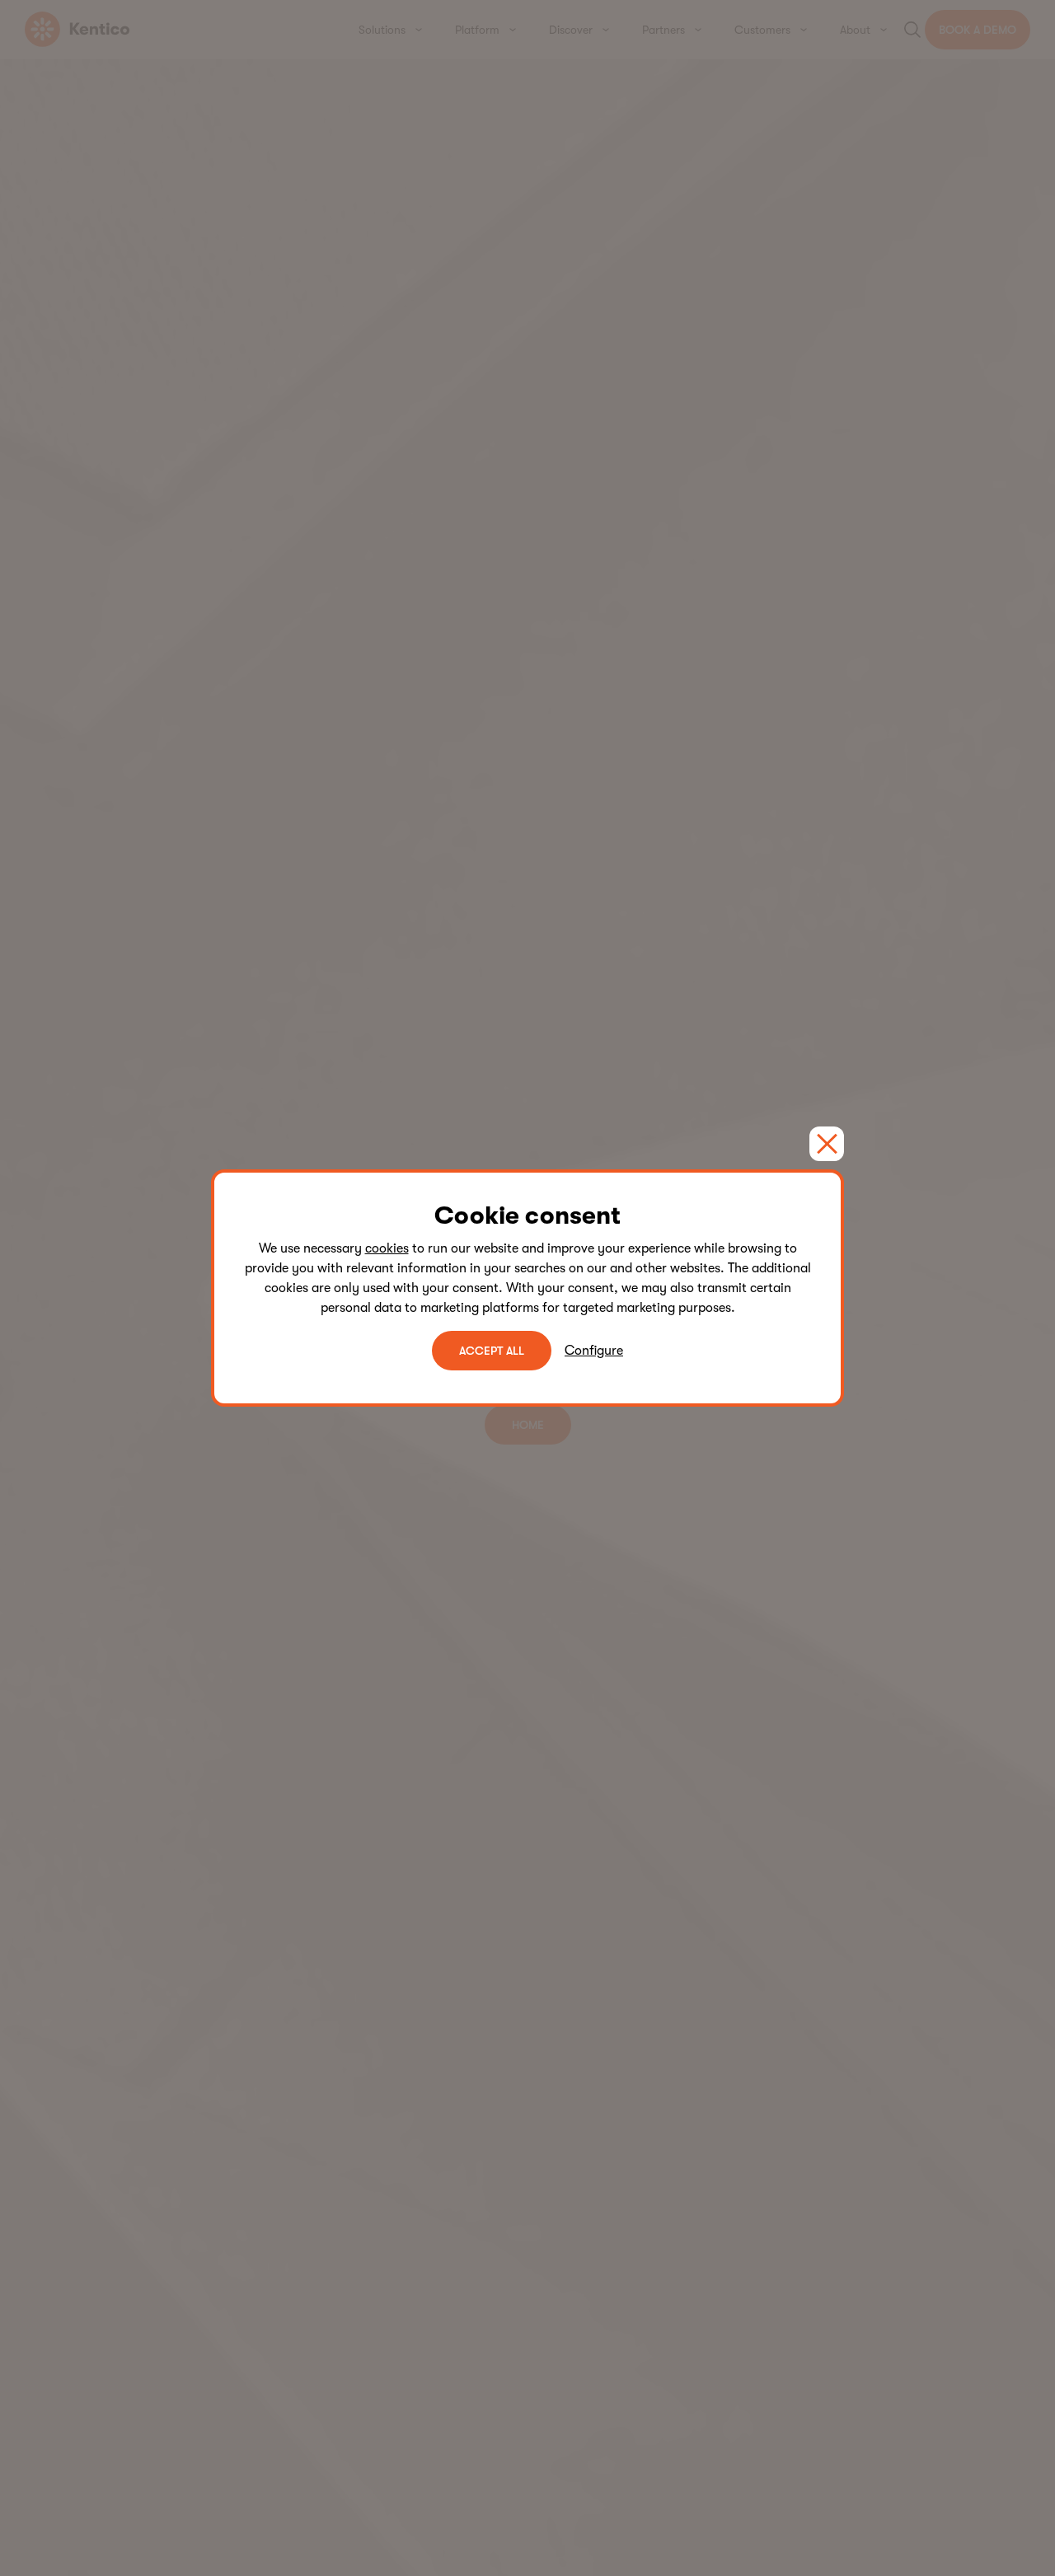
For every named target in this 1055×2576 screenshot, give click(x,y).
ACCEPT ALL (492, 1351)
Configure (594, 1351)
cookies (387, 1248)
